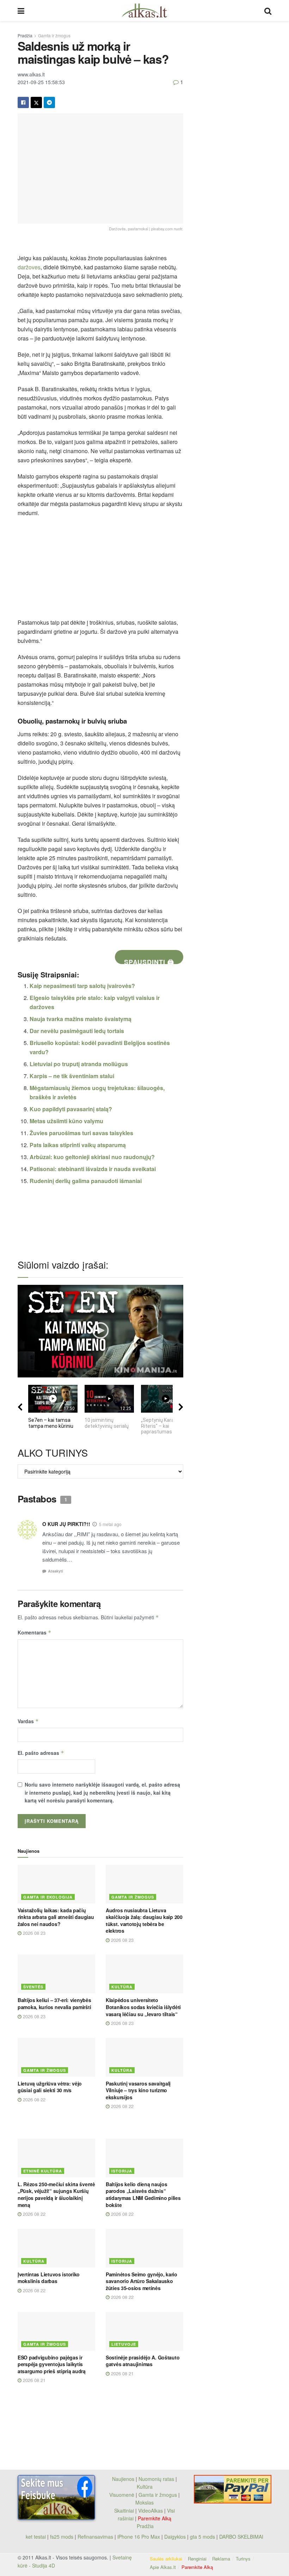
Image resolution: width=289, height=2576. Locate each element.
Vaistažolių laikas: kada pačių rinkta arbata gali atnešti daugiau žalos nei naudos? (56, 1917)
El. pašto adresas (41, 1753)
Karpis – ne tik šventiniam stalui (72, 1076)
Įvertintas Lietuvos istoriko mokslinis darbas (49, 2278)
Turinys (243, 2559)
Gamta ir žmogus (54, 35)
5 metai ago (110, 1524)
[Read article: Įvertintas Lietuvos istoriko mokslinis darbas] (56, 2248)
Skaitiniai (124, 2511)
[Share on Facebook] (23, 102)
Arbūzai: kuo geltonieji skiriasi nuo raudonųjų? (92, 1157)
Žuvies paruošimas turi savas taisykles (81, 1133)
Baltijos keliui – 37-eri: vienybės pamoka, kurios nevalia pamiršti (54, 2003)
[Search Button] (268, 11)
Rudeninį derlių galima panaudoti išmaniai (86, 1181)
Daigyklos (175, 2537)
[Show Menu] (21, 11)
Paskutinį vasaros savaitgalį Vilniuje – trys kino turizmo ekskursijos (138, 2090)
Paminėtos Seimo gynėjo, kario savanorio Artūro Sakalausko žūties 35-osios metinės (142, 2281)
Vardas (28, 1721)
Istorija (122, 2171)
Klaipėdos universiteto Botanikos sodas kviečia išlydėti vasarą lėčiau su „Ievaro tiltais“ (143, 2007)
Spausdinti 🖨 (149, 961)
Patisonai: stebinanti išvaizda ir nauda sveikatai (93, 1169)
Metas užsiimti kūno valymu (66, 1121)
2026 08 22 (33, 2099)
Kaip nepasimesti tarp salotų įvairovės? (82, 986)
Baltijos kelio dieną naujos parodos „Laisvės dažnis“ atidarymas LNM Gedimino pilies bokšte (143, 2194)
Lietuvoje (124, 2344)
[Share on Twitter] (36, 102)
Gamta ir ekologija (48, 1897)
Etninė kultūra (43, 2171)
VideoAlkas (150, 2511)
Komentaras (35, 1632)
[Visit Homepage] (144, 11)
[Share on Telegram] (49, 102)
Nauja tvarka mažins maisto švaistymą (81, 1019)
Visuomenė (122, 2495)
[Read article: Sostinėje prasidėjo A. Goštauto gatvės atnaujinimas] (144, 2331)
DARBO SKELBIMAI (241, 2537)
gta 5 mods (203, 2537)
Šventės (33, 1987)
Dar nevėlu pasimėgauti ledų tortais (77, 1031)
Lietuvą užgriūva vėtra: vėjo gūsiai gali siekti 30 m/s (50, 2087)
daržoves (29, 267)
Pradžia (25, 35)
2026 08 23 (33, 1933)
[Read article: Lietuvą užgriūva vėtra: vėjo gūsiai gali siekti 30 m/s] (56, 2057)
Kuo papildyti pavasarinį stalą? (71, 1109)
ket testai (36, 2537)
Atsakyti (56, 1571)
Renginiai (197, 2559)
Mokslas (144, 2502)
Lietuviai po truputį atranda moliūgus (79, 1064)
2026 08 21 (33, 2380)
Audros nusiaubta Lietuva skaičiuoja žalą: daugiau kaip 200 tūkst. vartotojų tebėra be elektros (144, 1921)
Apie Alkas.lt (163, 2567)
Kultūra (122, 1987)
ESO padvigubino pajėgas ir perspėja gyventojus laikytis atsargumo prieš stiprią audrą (52, 2364)
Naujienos (123, 2479)
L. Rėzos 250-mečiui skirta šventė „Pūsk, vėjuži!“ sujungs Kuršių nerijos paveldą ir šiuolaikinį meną (56, 2194)
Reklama (221, 2559)
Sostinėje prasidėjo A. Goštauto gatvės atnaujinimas (143, 2361)
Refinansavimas (95, 2537)
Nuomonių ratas (156, 2479)
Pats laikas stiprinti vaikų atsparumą (78, 1145)
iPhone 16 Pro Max (139, 2537)
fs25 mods (62, 2537)
